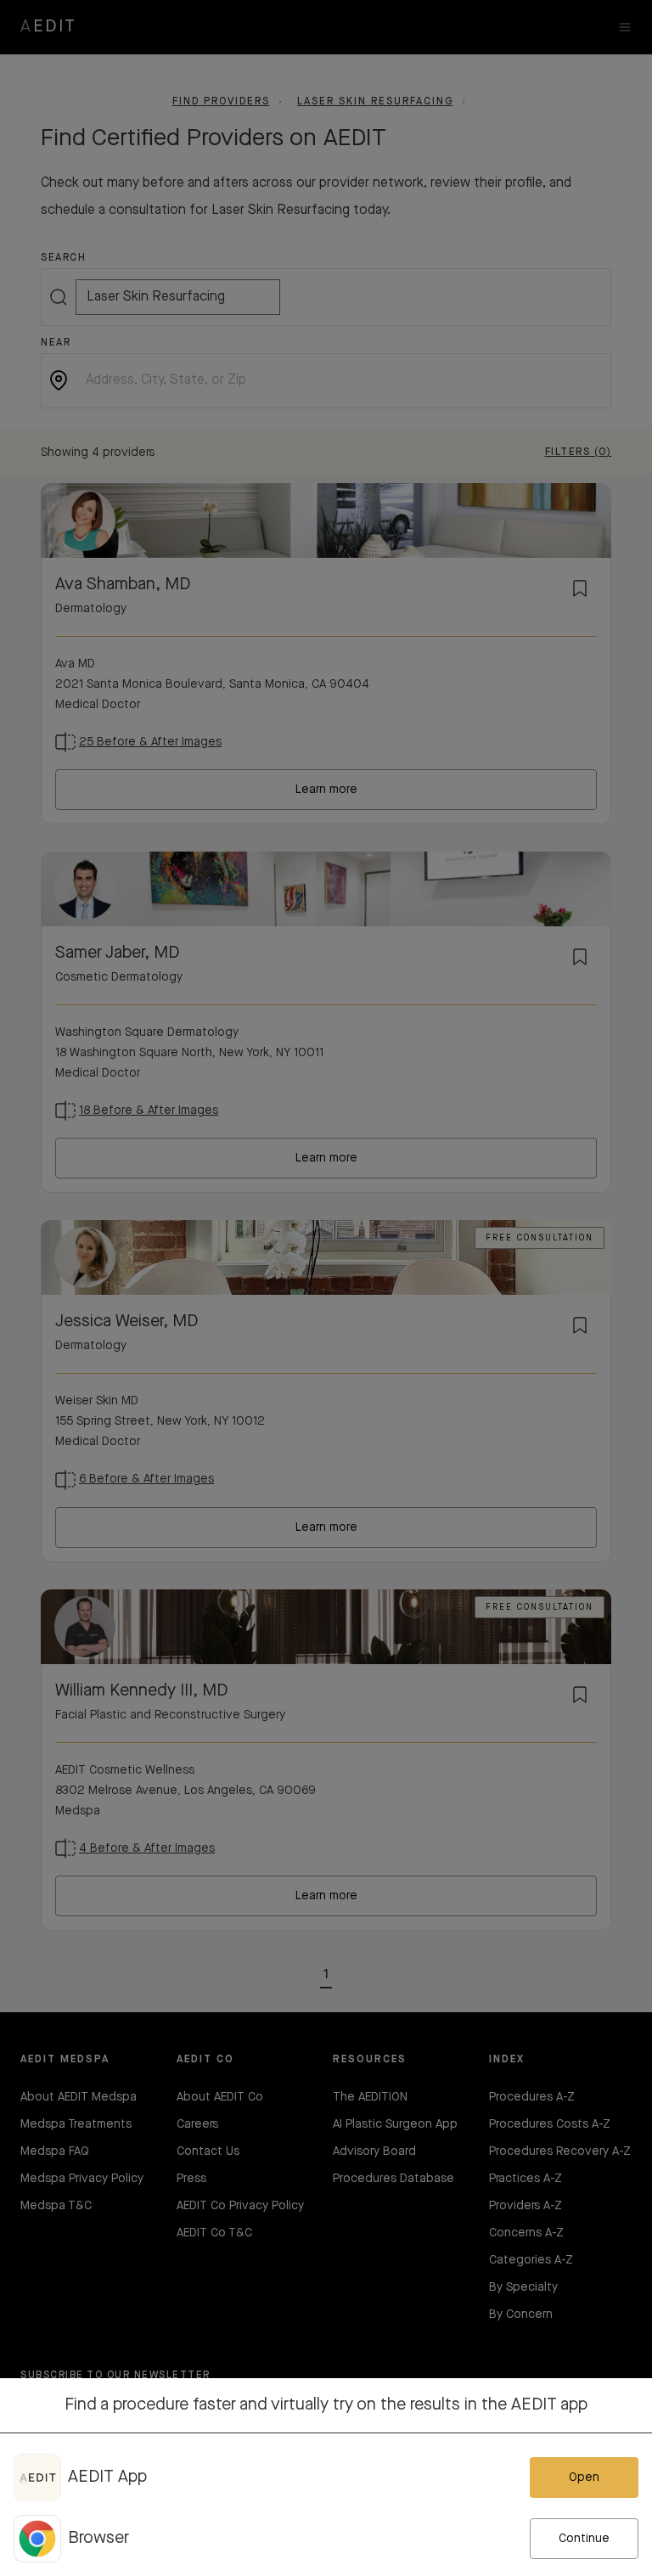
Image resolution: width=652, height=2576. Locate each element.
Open (584, 2478)
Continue (584, 2539)
